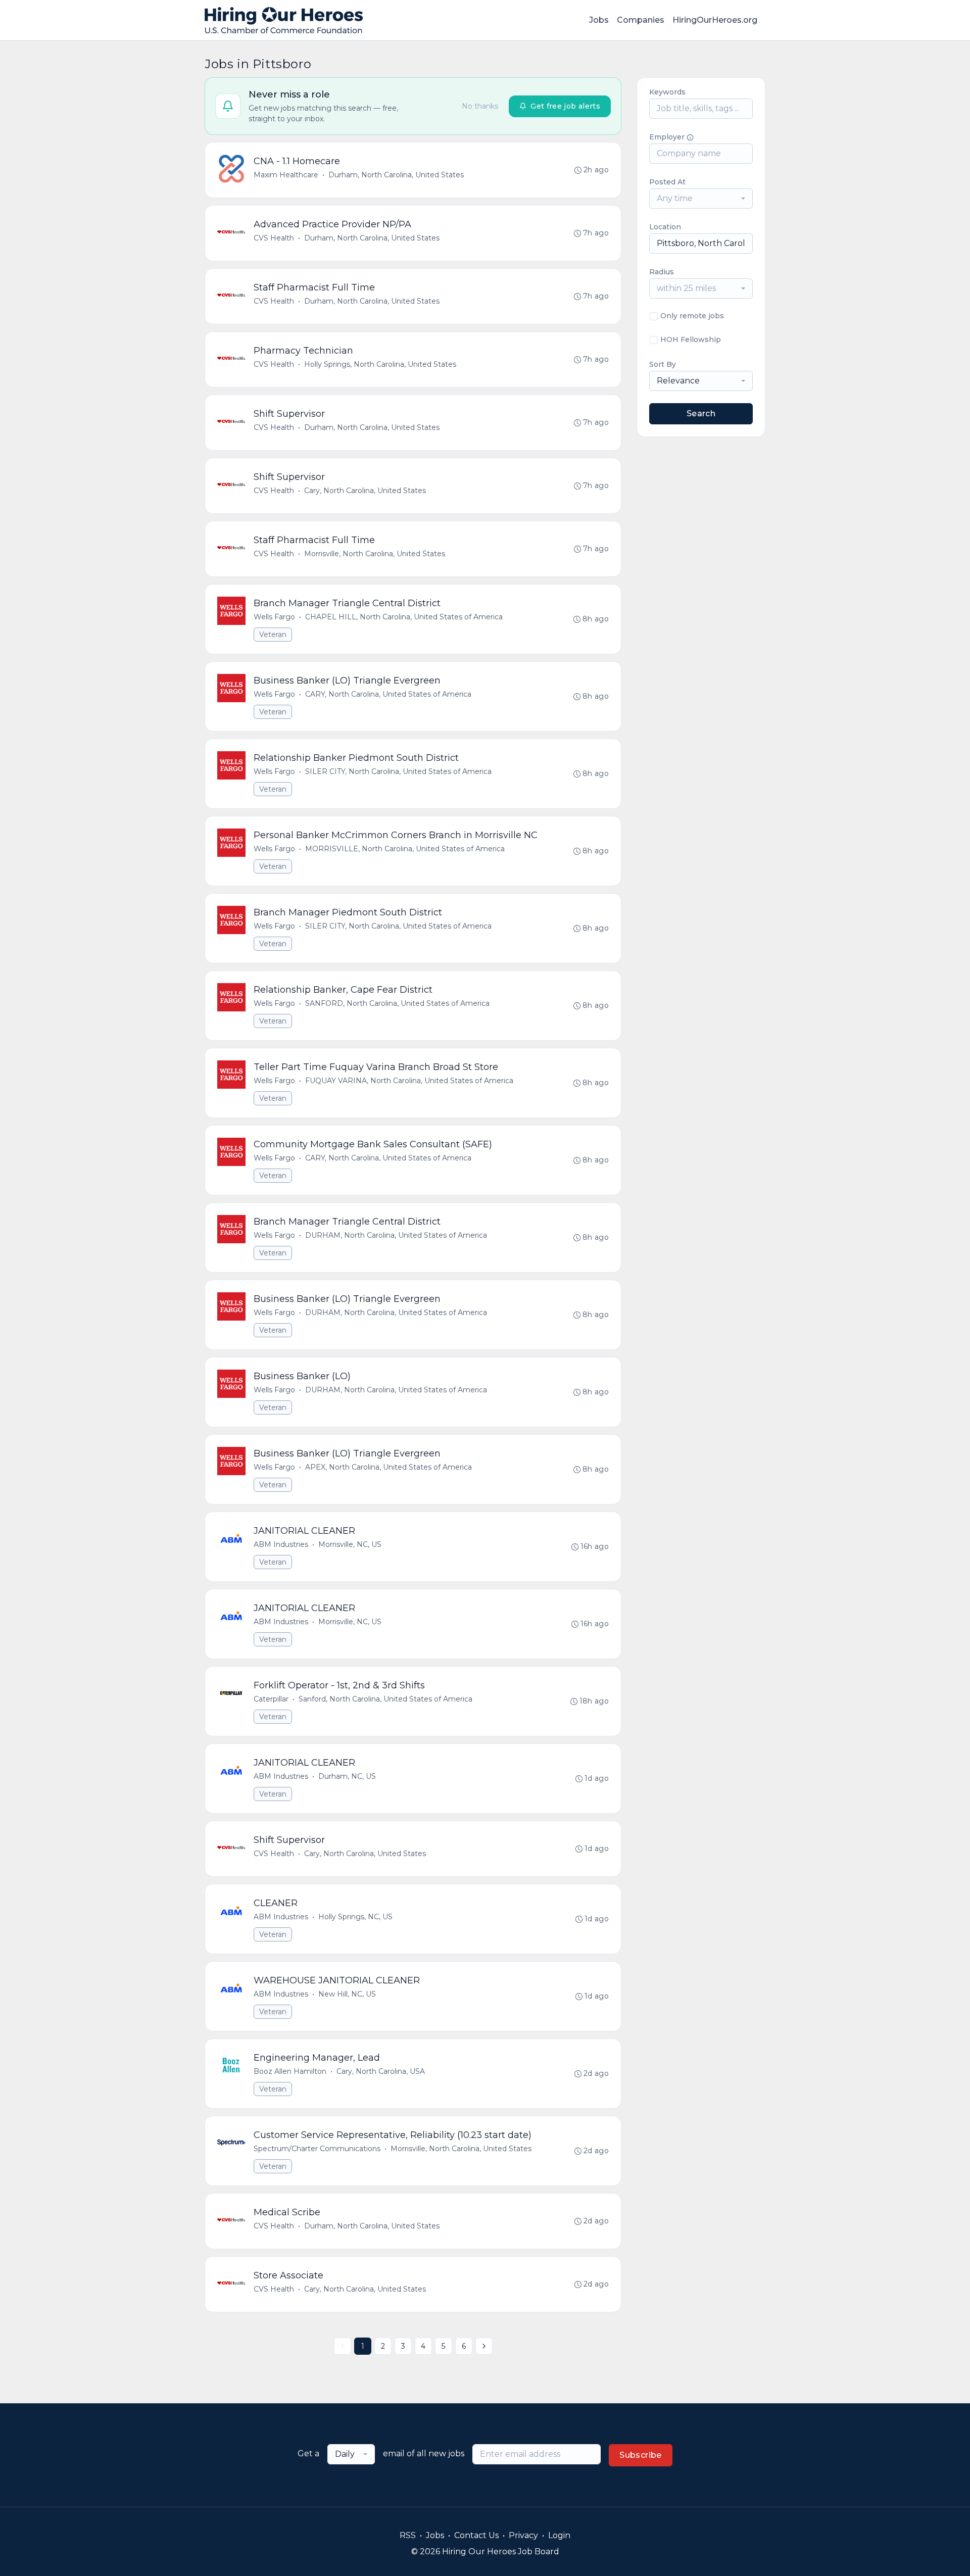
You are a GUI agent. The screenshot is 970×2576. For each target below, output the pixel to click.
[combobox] (701, 199)
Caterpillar (271, 1699)
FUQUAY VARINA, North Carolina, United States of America (409, 1081)
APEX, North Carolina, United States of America (389, 1467)
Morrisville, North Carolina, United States (375, 554)
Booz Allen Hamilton (290, 2071)
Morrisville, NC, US (350, 1544)
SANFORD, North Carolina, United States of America (397, 1003)
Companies (641, 20)
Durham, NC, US (347, 1776)
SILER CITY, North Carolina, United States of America (398, 771)
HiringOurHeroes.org (715, 20)
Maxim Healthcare (286, 175)
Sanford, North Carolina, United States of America (385, 1699)
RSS (408, 2535)
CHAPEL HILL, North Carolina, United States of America (404, 617)
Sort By (663, 364)
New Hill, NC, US (347, 1994)
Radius (662, 272)
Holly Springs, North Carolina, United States (380, 364)
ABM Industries (281, 1544)
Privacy (523, 2535)
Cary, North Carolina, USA (381, 2071)
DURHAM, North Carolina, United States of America (396, 1235)
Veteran (273, 635)
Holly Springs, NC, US (355, 1917)
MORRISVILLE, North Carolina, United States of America (405, 849)
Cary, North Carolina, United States (365, 491)
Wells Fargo (274, 617)
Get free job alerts (565, 106)
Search (701, 414)
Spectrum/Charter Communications (317, 2149)
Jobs (599, 20)
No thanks (480, 106)
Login (559, 2535)
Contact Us (476, 2535)
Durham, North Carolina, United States (396, 175)
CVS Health (274, 238)
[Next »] (484, 2346)
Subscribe (641, 2455)
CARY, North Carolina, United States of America (388, 694)
